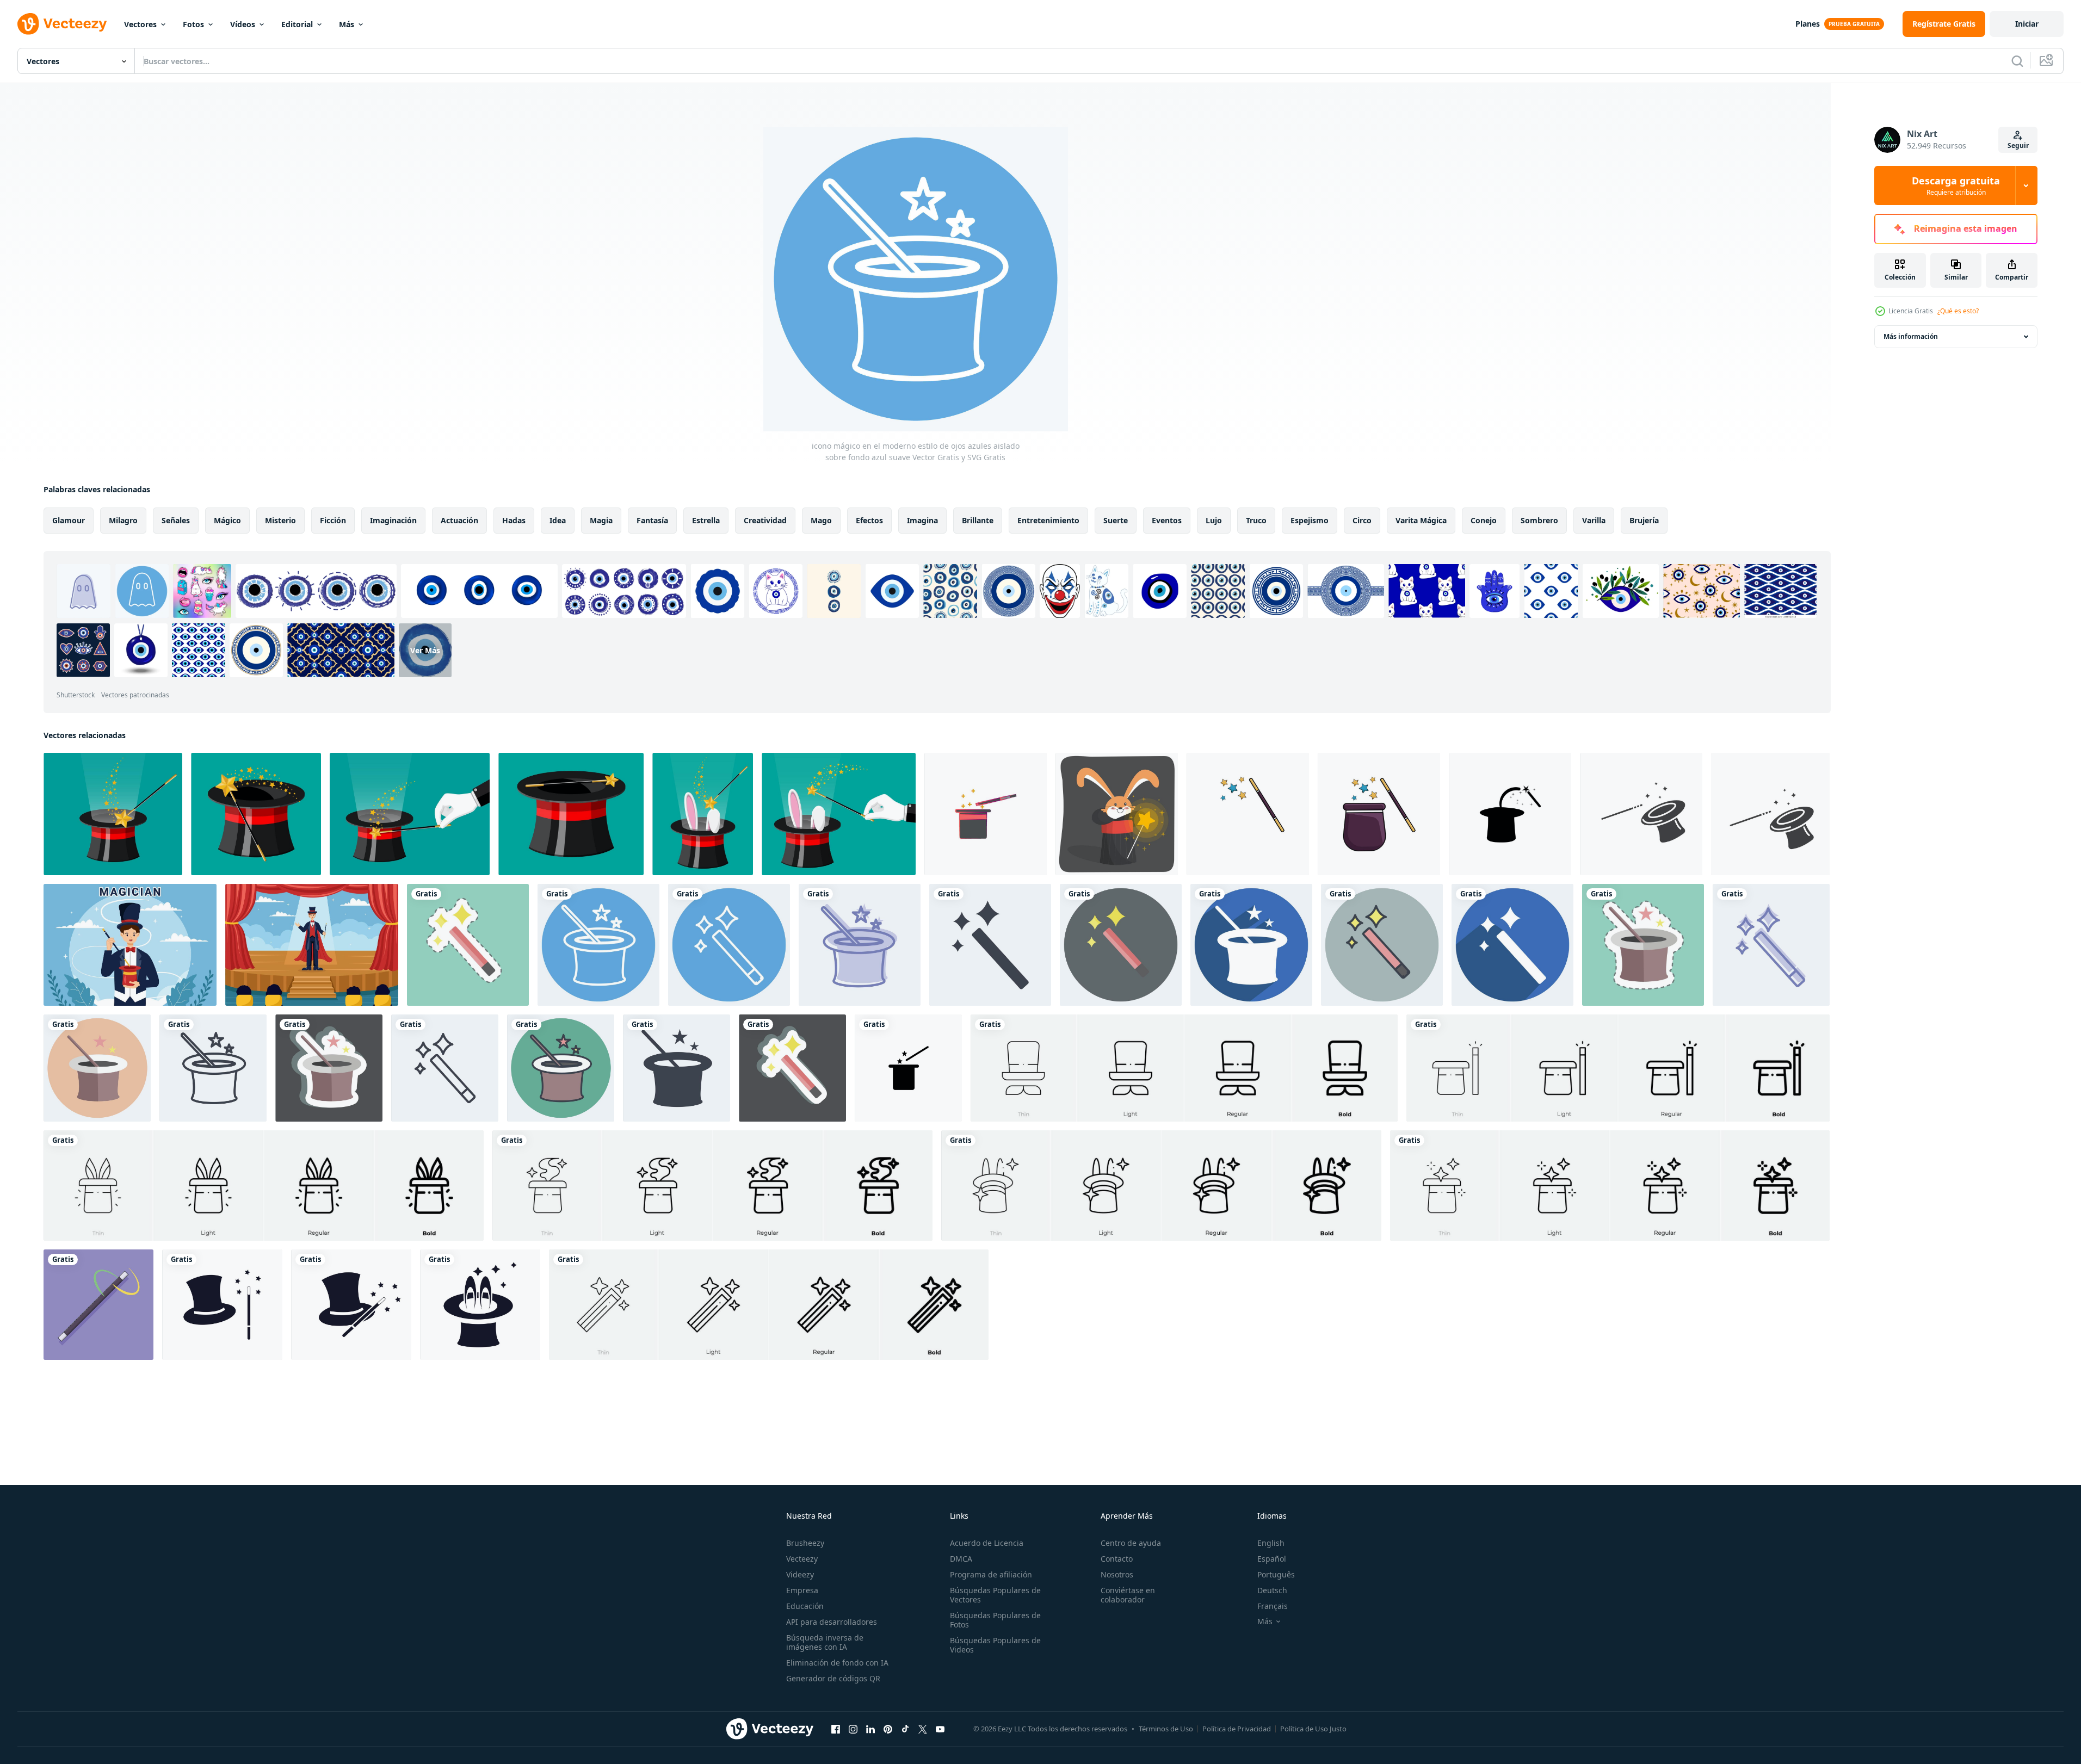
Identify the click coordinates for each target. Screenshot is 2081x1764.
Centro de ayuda (1131, 1543)
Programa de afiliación (991, 1574)
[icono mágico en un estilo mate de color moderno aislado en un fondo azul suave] (1382, 945)
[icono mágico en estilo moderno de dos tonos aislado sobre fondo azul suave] (1771, 945)
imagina (922, 520)
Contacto (1117, 1559)
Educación (805, 1606)
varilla (1594, 520)
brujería (1644, 520)
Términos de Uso (1166, 1729)
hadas (514, 520)
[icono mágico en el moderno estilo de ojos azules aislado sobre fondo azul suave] (598, 945)
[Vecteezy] (62, 24)
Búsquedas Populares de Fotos (995, 1620)
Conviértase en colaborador (1128, 1595)
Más (347, 24)
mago (821, 520)
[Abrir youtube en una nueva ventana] (940, 1729)
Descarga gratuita (1956, 185)
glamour (69, 520)
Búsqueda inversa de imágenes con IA (825, 1642)
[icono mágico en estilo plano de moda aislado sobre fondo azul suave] (1121, 945)
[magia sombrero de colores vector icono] (986, 814)
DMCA (961, 1559)
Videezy (800, 1574)
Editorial (297, 24)
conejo (1484, 520)
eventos (1167, 520)
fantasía (652, 520)
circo (1362, 520)
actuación (459, 520)
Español (1272, 1559)
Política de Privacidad (1237, 1729)
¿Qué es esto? (1958, 311)
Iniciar (2027, 24)
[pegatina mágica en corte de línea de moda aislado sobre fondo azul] (468, 945)
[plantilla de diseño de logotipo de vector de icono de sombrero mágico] (222, 1305)
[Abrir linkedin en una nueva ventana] (870, 1729)
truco (1256, 520)
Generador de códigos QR (833, 1678)
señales (176, 520)
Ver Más (425, 650)
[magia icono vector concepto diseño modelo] (1641, 814)
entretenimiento (1048, 520)
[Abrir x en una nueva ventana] (923, 1729)
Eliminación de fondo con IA (837, 1663)
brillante (978, 520)
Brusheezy (805, 1543)
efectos (869, 520)
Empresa (802, 1590)
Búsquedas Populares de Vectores (995, 1595)
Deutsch (1272, 1590)
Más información (1911, 336)
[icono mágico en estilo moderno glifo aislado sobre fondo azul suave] (990, 945)
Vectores (140, 24)
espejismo (1310, 520)
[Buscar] (2017, 61)
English (1271, 1543)
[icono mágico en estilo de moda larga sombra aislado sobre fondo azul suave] (1251, 945)
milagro (123, 520)
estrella (706, 520)
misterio (280, 520)
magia (601, 520)
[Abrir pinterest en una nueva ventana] (888, 1729)
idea (558, 520)
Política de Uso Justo (1313, 1729)
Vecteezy (802, 1559)
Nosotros (1117, 1574)
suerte (1116, 520)
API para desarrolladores (832, 1622)
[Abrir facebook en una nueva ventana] (836, 1729)
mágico (227, 520)
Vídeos (243, 24)
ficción (333, 520)
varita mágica (1421, 520)
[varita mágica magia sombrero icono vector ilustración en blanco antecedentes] (908, 1068)
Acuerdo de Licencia (987, 1543)
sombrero (1539, 520)
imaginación (393, 520)
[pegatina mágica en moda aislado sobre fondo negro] (329, 1068)
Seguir (2018, 146)
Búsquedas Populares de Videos (995, 1645)
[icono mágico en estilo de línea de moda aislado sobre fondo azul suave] (213, 1068)
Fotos (193, 24)
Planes (1808, 24)
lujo (1214, 520)
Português (1276, 1574)
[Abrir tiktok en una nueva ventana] (905, 1729)
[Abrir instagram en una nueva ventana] (853, 1729)
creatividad (765, 520)
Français (1273, 1606)
